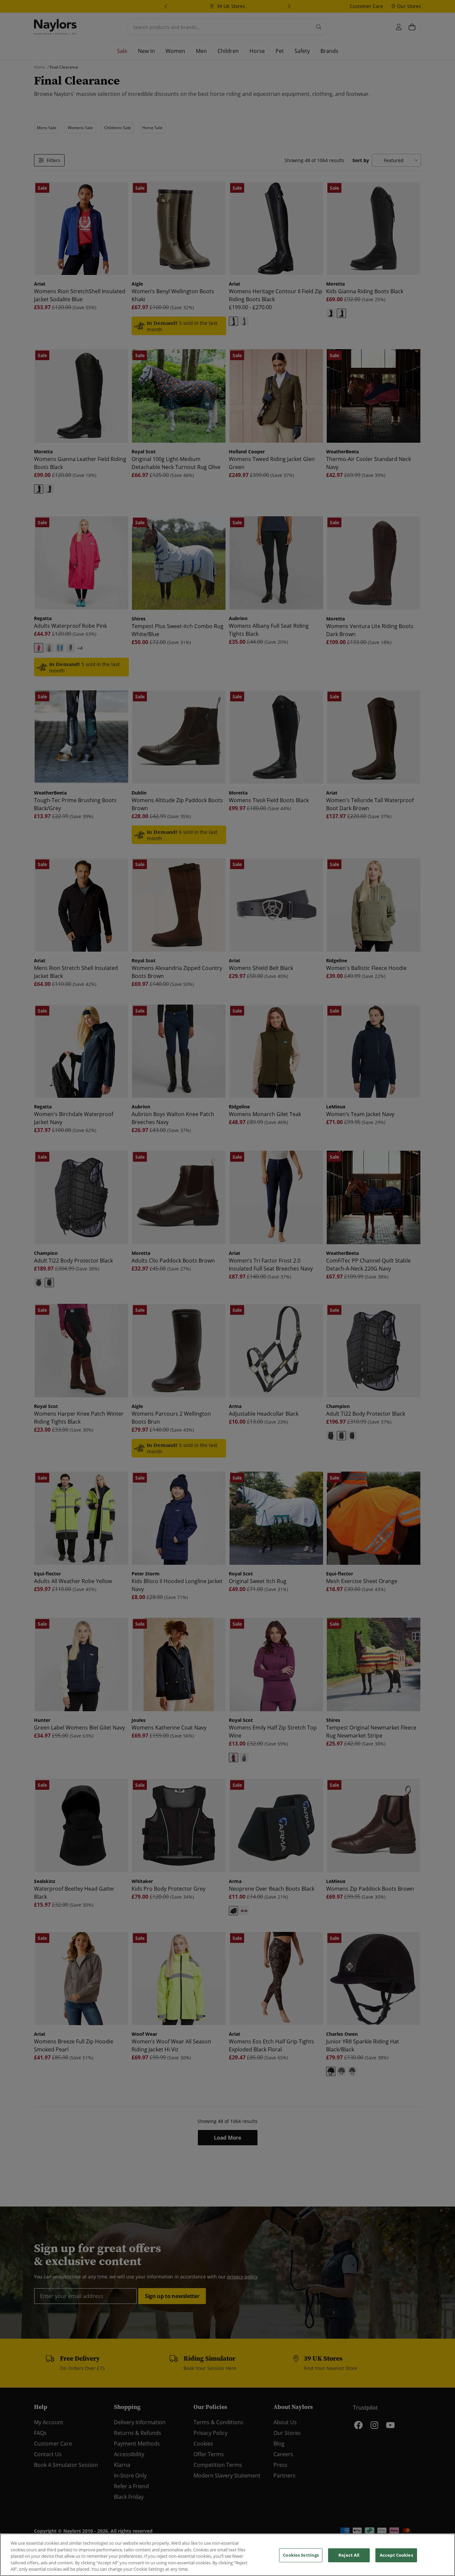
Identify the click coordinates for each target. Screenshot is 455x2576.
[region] (227, 2555)
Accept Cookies (396, 2555)
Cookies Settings (301, 2555)
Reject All (349, 2555)
